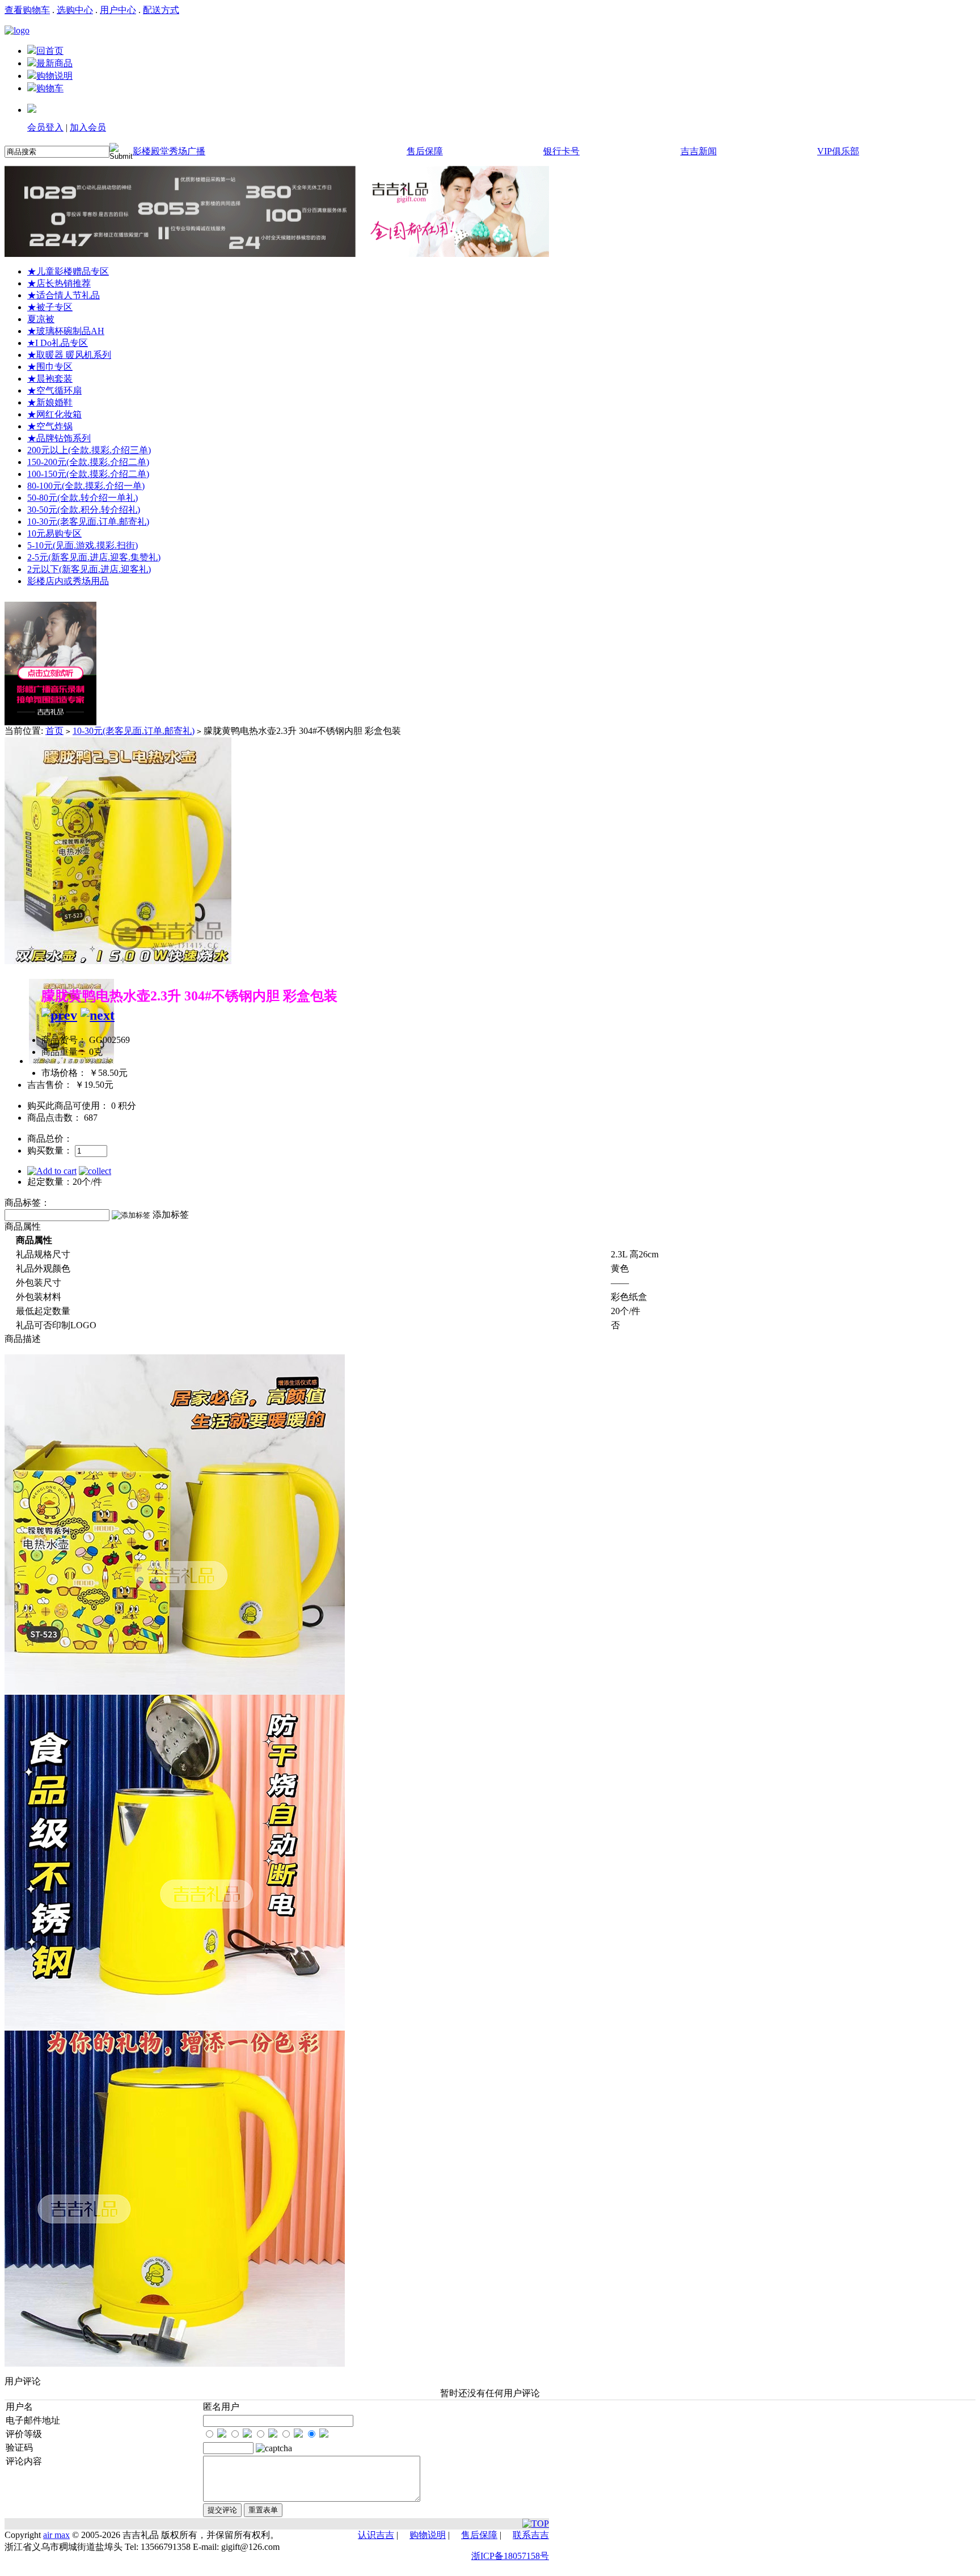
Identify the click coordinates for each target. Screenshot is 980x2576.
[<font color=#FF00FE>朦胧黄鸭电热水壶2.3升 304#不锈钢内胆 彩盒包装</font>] (118, 961)
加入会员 (88, 127)
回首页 (50, 51)
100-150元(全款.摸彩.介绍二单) (88, 474)
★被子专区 (50, 307)
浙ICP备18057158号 (510, 2556)
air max (56, 2535)
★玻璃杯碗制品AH (66, 331)
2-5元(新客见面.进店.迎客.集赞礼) (94, 557)
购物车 (50, 88)
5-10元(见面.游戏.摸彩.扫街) (83, 545)
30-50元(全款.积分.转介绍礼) (84, 510)
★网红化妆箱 (54, 414)
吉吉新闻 (699, 151)
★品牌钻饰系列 (59, 438)
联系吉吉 (531, 2535)
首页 (54, 731)
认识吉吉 (376, 2535)
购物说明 (54, 76)
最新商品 (54, 63)
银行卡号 (561, 151)
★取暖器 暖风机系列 (69, 355)
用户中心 (118, 10)
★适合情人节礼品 (64, 295)
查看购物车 (27, 10)
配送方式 (161, 10)
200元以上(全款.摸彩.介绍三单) (89, 450)
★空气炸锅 (50, 426)
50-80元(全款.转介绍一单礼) (83, 498)
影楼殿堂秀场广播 (169, 151)
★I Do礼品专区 (58, 343)
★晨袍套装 (50, 379)
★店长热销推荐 (59, 283)
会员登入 (45, 127)
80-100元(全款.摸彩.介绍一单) (86, 486)
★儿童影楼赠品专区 (68, 271)
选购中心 (75, 10)
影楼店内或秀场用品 (68, 581)
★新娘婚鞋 (50, 402)
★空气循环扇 (54, 390)
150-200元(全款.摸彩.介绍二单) (88, 462)
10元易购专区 (54, 533)
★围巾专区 (50, 367)
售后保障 (425, 151)
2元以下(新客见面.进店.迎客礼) (89, 569)
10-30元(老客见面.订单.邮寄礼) (88, 521)
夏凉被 (41, 319)
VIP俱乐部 (838, 151)
